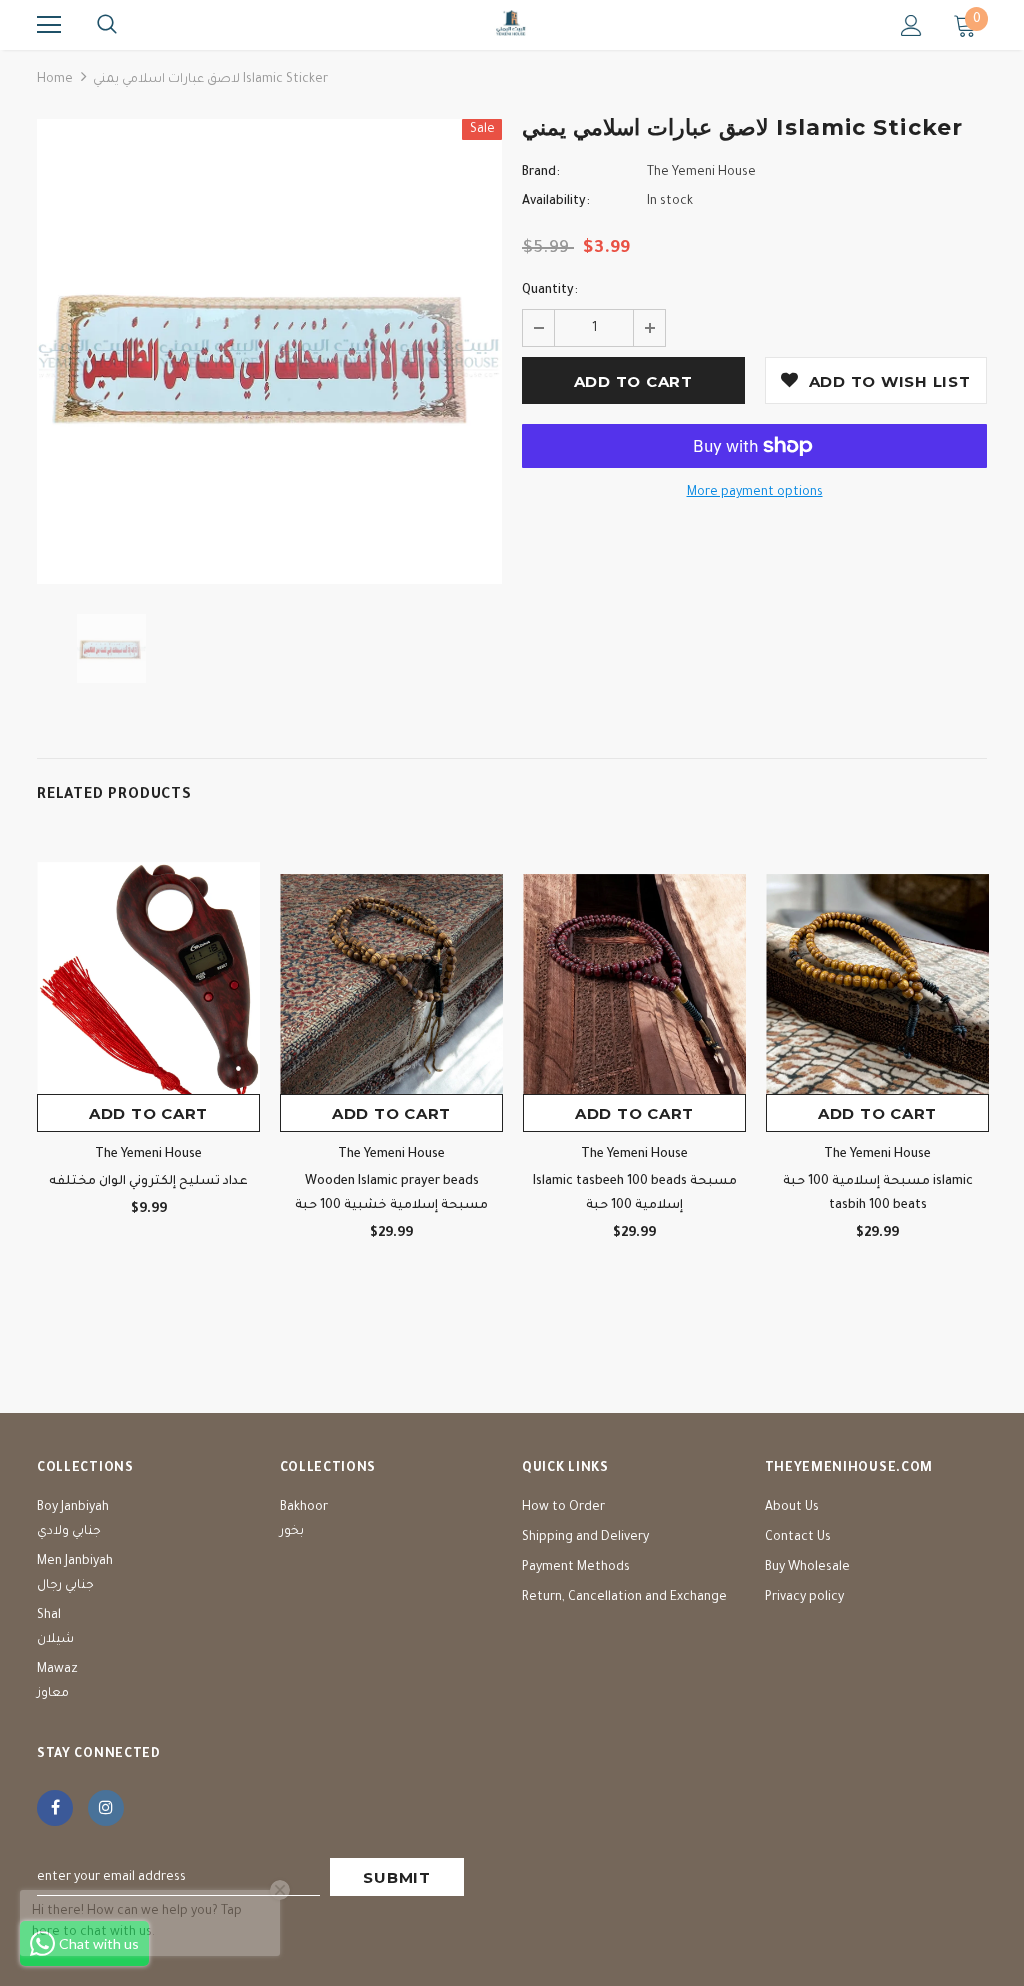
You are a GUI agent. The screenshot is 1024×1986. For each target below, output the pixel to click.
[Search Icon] (107, 25)
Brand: (541, 173)
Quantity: (550, 291)
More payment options (755, 493)
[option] (269, 351)
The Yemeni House (701, 173)
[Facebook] (55, 1808)
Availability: (556, 202)
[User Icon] (911, 25)
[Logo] (512, 24)
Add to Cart (148, 1113)
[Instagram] (106, 1808)
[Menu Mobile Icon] (49, 25)
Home (55, 80)
